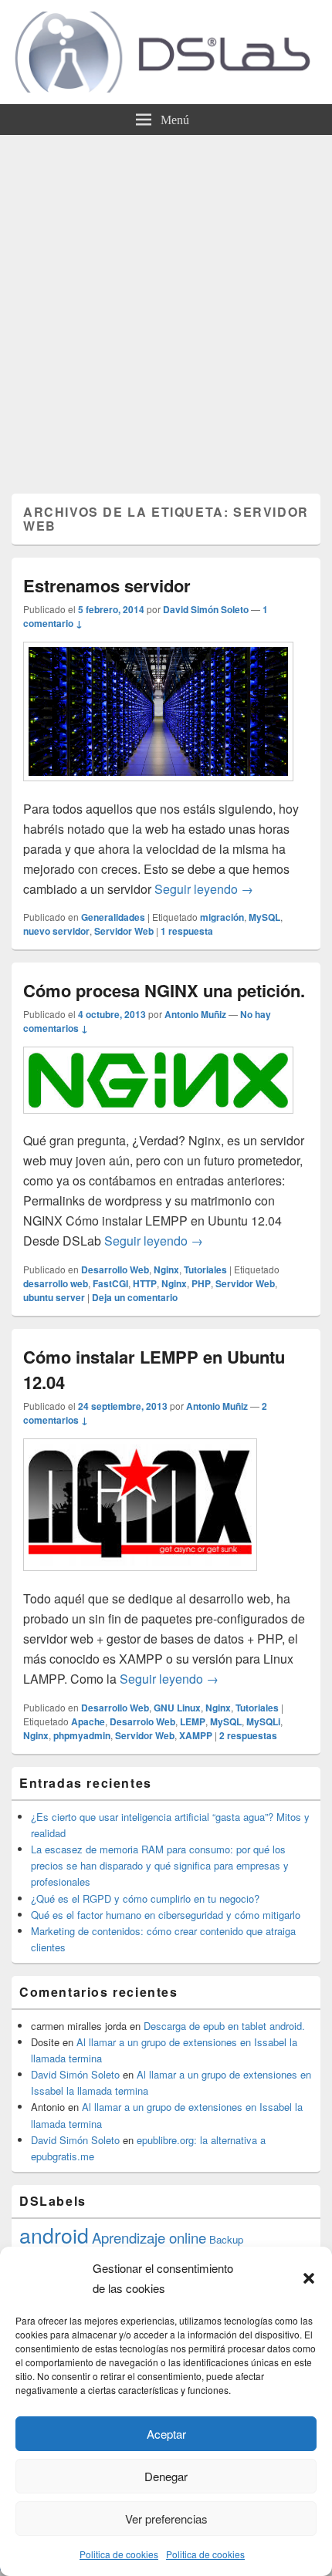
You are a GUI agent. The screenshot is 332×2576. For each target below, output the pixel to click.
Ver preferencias (166, 2519)
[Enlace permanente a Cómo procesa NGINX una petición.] (158, 1121)
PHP (201, 1283)
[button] (309, 2278)
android (54, 2235)
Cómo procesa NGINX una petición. (164, 990)
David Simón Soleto (206, 609)
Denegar (166, 2476)
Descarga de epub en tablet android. (224, 2026)
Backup (226, 2239)
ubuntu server (54, 1297)
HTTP (145, 1283)
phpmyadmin (82, 1735)
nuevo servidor (56, 931)
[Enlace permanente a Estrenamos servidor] (158, 789)
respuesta (187, 931)
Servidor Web (124, 931)
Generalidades (113, 917)
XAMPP (196, 1735)
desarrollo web (56, 1283)
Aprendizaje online (149, 2237)
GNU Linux (177, 1708)
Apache (88, 1721)
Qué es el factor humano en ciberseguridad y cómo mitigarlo (166, 1915)
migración (222, 917)
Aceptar (166, 2434)
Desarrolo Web (142, 1721)
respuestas (248, 1735)
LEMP (193, 1721)
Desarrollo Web (115, 1269)
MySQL (264, 917)
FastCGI (110, 1283)
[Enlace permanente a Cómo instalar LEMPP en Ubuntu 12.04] (140, 1578)
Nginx (166, 1269)
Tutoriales (205, 1269)
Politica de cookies (119, 2554)
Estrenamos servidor (107, 585)
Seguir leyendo (204, 889)
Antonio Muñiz (195, 1014)
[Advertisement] (166, 309)
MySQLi (263, 1721)
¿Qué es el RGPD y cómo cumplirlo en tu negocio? (145, 1898)
